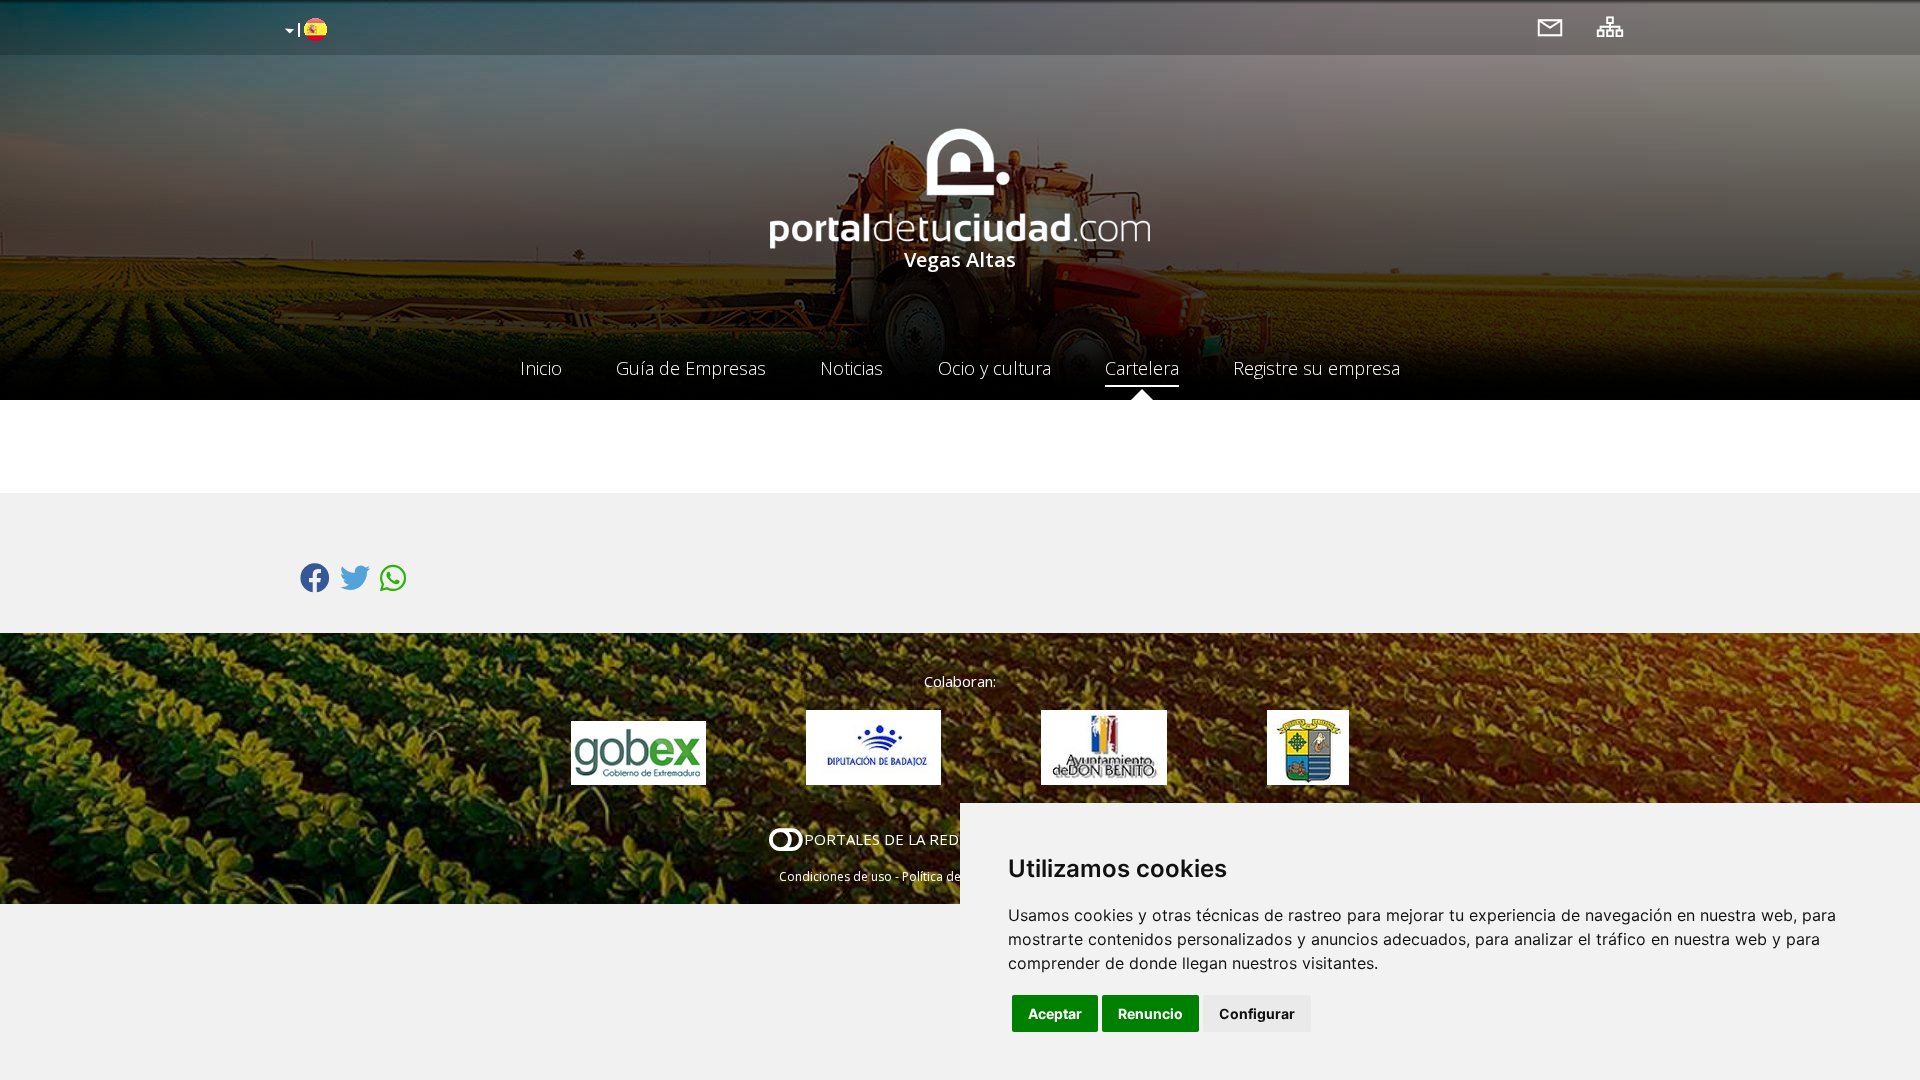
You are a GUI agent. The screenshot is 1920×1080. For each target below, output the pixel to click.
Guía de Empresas (691, 368)
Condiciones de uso (835, 876)
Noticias (851, 368)
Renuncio (1150, 1013)
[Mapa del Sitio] (1610, 26)
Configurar (1257, 1013)
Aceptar (1055, 1013)
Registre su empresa (1316, 368)
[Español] (303, 31)
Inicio (541, 368)
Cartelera (1142, 368)
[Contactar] (1550, 26)
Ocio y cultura (994, 368)
